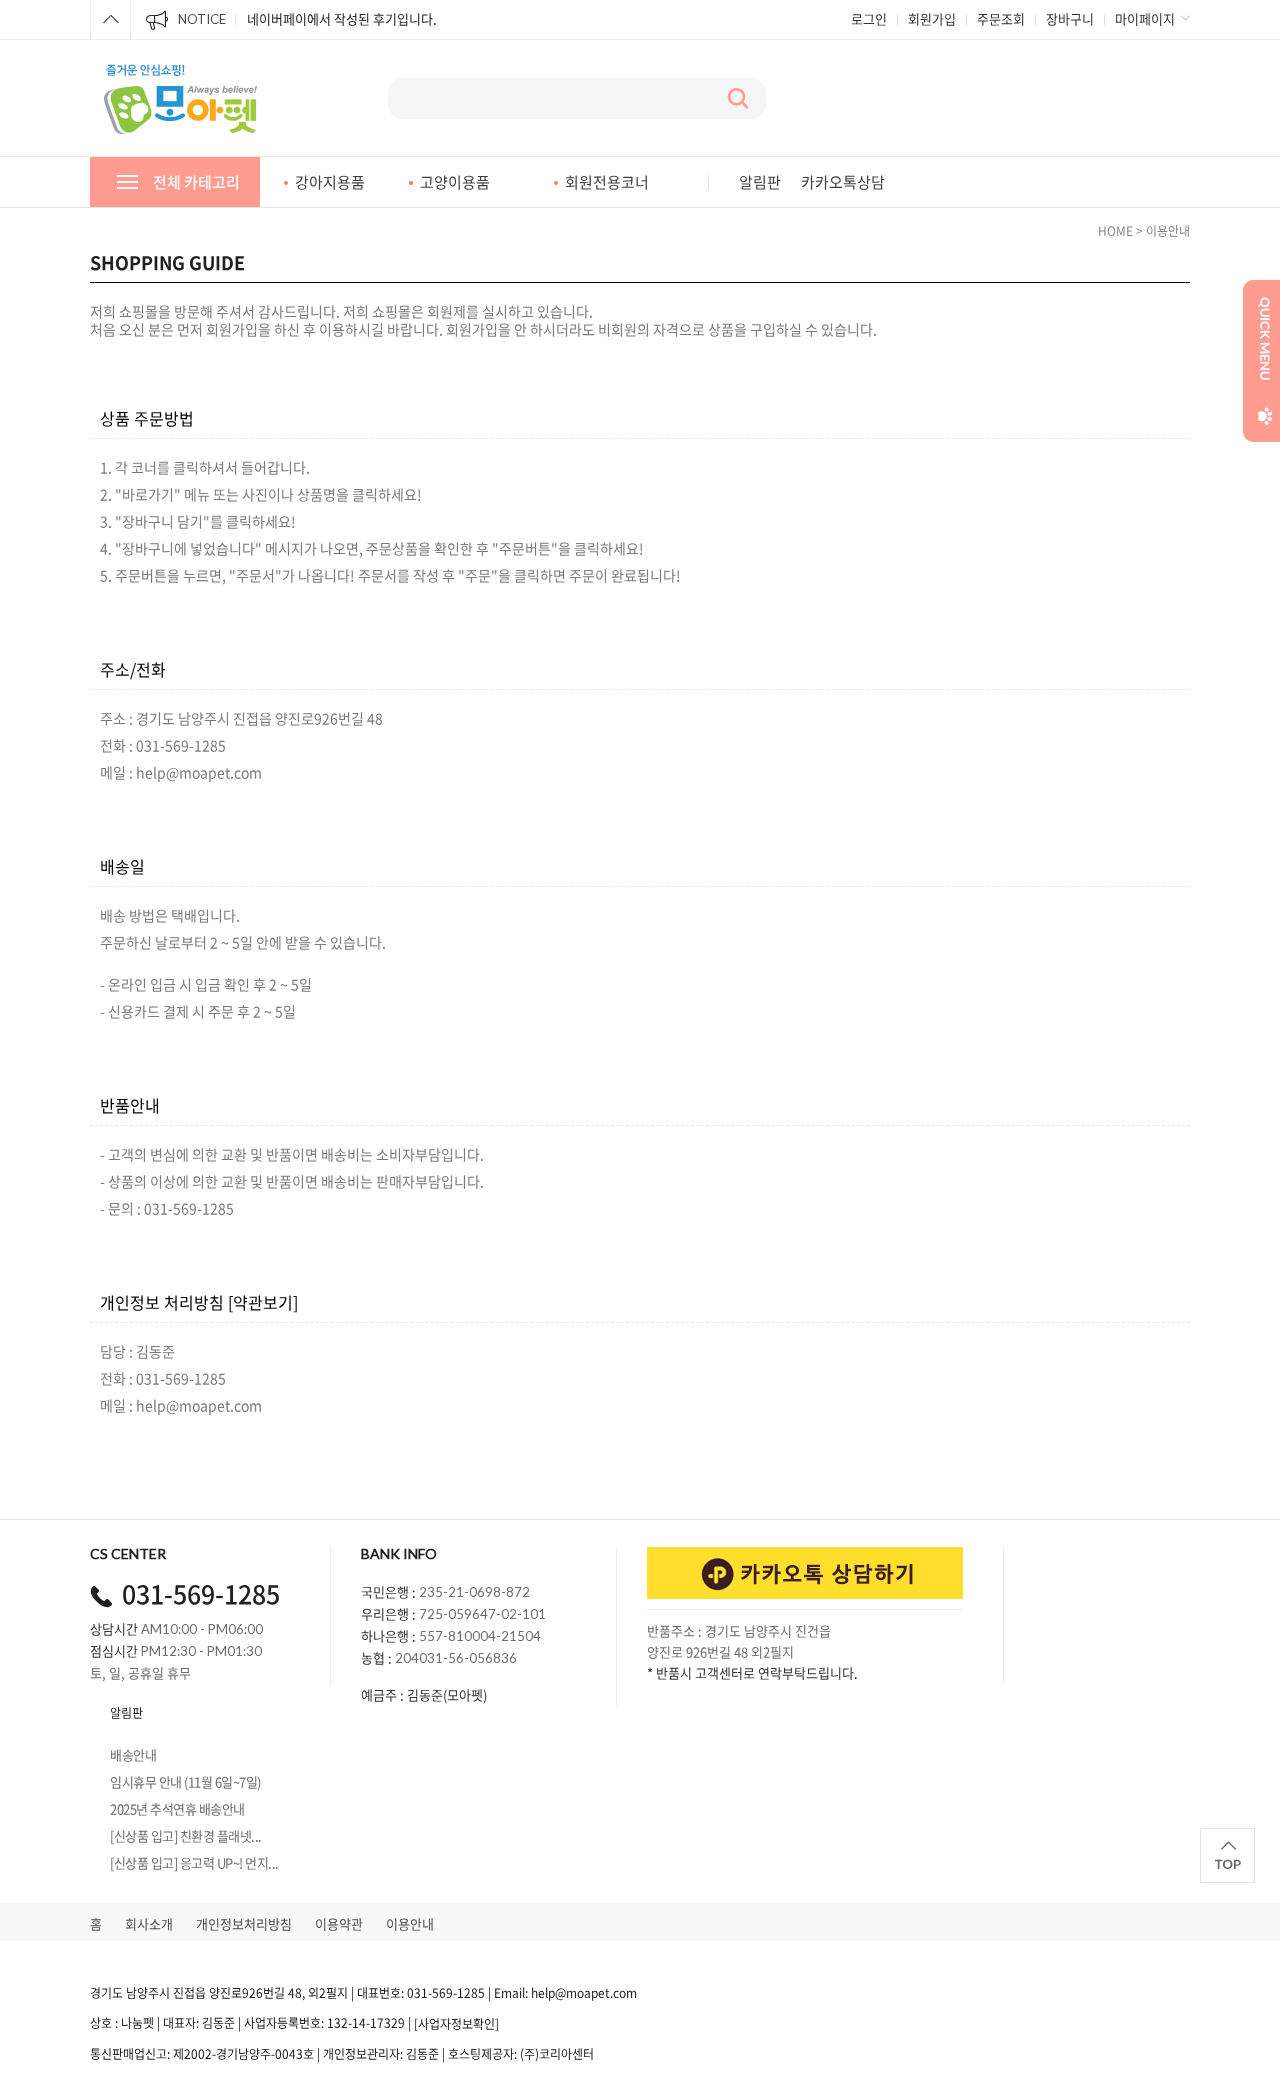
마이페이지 (1145, 18)
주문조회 (1001, 18)
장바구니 (1070, 18)
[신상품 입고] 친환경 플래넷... (186, 1834)
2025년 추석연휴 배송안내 (177, 1807)
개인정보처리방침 (244, 1923)
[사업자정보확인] (456, 2024)
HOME (1115, 231)
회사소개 (149, 1923)
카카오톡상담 (843, 182)
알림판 (760, 182)
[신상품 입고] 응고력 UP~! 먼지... (194, 1861)
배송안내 (133, 1753)
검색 (738, 98)
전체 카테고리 (196, 182)
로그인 (869, 18)
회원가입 (932, 18)
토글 (110, 19)
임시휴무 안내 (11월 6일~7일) (185, 1780)
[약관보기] (263, 1302)
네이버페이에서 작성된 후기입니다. (342, 18)
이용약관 (339, 1923)
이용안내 (410, 1923)
